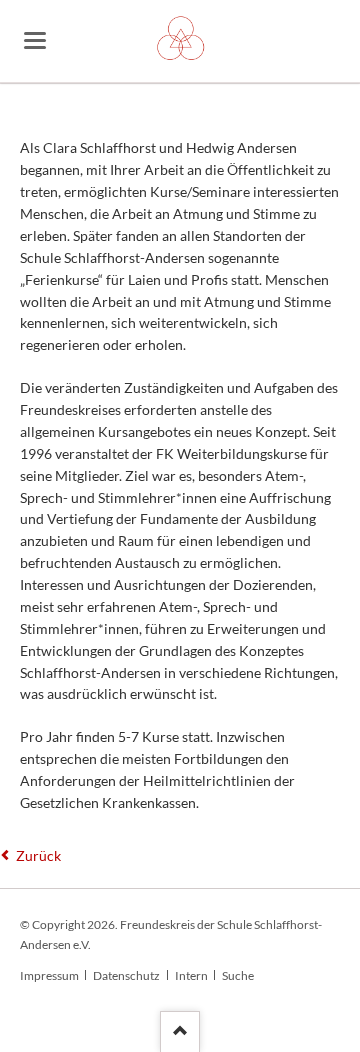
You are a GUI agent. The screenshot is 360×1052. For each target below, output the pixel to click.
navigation (35, 40)
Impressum (49, 975)
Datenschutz (126, 975)
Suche (238, 975)
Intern (191, 975)
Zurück (38, 855)
